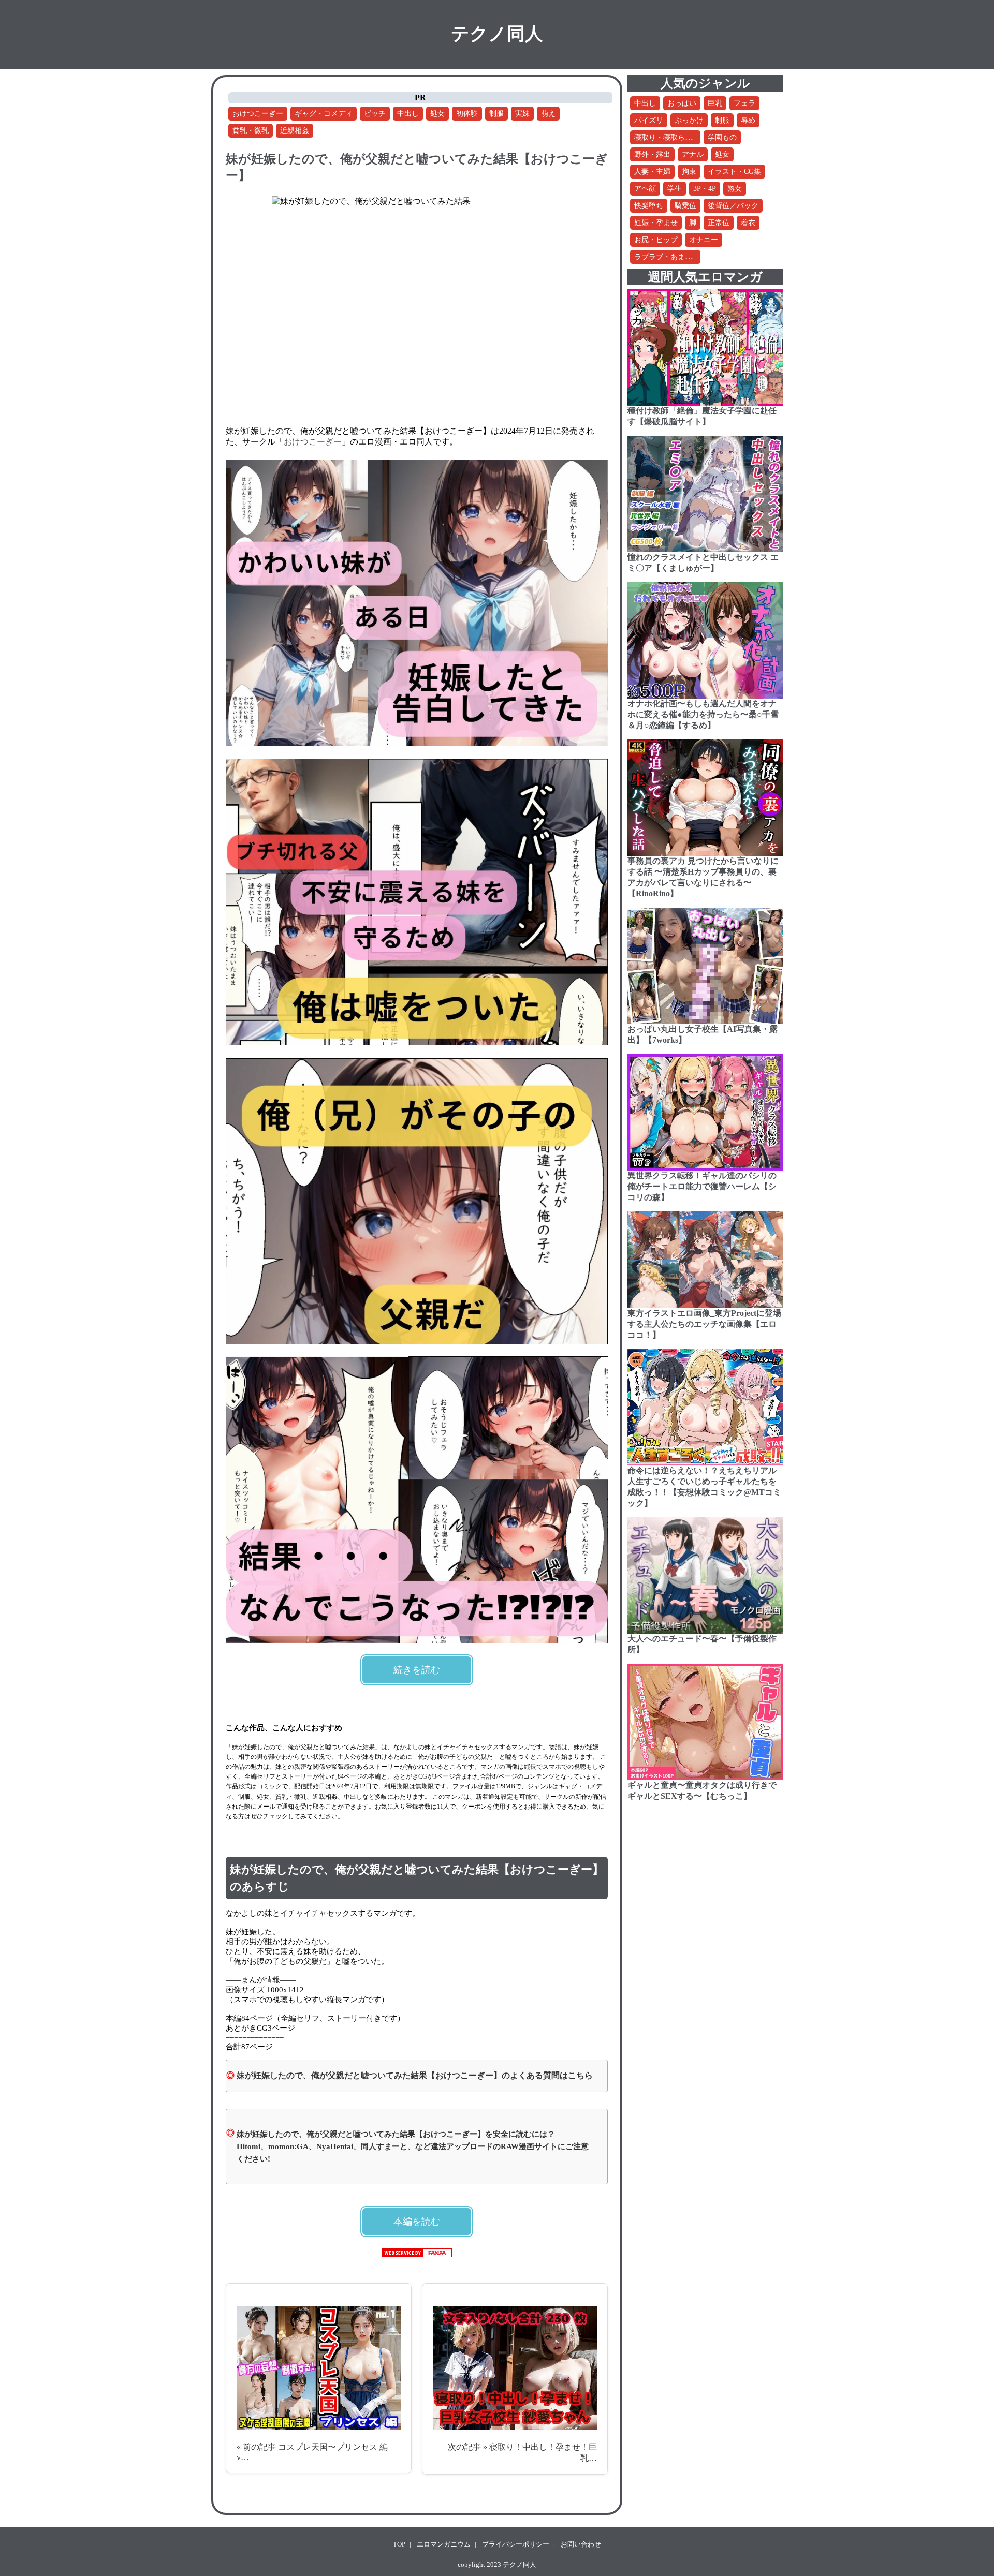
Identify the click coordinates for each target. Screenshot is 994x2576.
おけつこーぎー (258, 114)
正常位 (719, 223)
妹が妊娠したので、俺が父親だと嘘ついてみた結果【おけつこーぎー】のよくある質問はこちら (415, 2075)
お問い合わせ (581, 2544)
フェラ (744, 103)
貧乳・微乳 (251, 131)
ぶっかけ (689, 120)
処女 (437, 114)
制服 (496, 114)
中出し (408, 114)
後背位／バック (733, 206)
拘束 (689, 172)
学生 (675, 189)
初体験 (467, 114)
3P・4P (705, 189)
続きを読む (417, 1670)
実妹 (522, 114)
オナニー (704, 240)
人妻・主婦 (652, 172)
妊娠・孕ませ (656, 223)
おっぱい (682, 103)
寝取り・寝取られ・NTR (674, 137)
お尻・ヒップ (656, 240)
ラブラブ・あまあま (667, 257)
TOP (399, 2544)
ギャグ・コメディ (324, 114)
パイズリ (649, 120)
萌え (548, 114)
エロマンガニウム (444, 2544)
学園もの (722, 137)
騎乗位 (685, 206)
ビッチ (375, 114)
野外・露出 (652, 154)
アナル (693, 154)
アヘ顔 (645, 189)
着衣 (748, 223)
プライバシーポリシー (516, 2544)
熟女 (735, 189)
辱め (748, 120)
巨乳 (715, 103)
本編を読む (417, 2222)
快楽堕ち (649, 206)
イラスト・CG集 (734, 172)
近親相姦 (295, 131)
